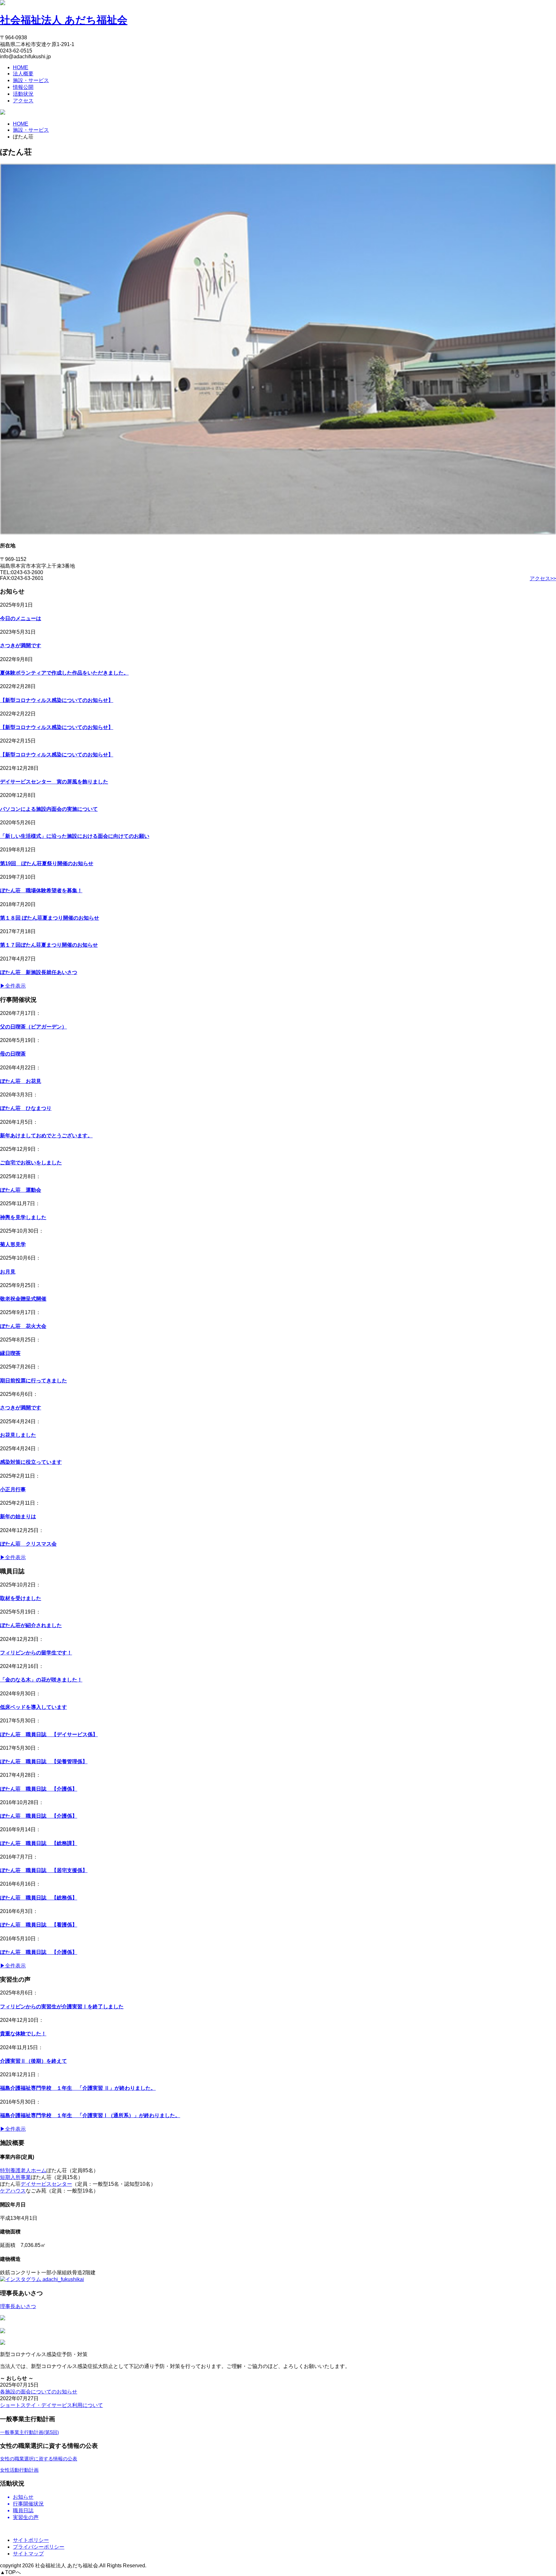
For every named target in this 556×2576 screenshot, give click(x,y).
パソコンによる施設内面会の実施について (49, 809)
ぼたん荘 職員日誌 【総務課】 (39, 1843)
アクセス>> (543, 578)
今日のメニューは (21, 618)
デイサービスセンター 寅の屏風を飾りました (54, 782)
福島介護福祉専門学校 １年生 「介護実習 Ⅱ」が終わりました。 (78, 2088)
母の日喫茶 (13, 1054)
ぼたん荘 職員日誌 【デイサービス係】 (49, 1734)
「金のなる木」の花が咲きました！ (41, 1680)
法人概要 (23, 74)
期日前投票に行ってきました (33, 1381)
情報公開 (23, 87)
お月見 (8, 1272)
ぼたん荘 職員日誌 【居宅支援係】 (44, 1870)
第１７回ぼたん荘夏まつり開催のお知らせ (49, 945)
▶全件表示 (13, 986)
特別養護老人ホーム (23, 2170)
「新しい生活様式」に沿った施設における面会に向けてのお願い (75, 836)
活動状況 (23, 94)
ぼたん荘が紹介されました (31, 1625)
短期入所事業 (15, 2177)
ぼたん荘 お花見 (21, 1081)
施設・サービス (31, 80)
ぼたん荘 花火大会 (23, 1326)
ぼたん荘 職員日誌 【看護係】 (39, 1925)
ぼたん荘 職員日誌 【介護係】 (39, 1789)
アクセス (23, 101)
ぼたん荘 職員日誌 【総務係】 (39, 1898)
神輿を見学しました (23, 1217)
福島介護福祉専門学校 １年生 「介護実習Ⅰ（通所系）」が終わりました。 (90, 2115)
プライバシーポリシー (39, 2547)
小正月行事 (13, 1489)
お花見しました (18, 1435)
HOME (21, 67)
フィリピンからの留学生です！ (36, 1653)
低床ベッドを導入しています (33, 1707)
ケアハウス (13, 2191)
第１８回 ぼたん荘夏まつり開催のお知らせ (50, 918)
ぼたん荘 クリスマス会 (28, 1544)
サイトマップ (28, 2554)
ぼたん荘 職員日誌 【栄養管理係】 (44, 1762)
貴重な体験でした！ (23, 2034)
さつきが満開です (21, 645)
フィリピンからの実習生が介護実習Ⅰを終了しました (62, 2007)
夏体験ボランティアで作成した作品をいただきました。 (64, 673)
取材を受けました (21, 1598)
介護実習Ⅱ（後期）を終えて (33, 2061)
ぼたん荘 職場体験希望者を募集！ (41, 890)
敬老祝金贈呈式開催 (23, 1299)
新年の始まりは (18, 1516)
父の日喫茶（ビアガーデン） (33, 1027)
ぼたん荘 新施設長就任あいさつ (39, 972)
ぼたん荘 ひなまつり (26, 1108)
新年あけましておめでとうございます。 (46, 1136)
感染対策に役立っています (31, 1462)
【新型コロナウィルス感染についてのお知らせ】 (57, 700)
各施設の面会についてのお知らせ (39, 2392)
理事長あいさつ (18, 2306)
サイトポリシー (31, 2540)
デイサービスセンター (46, 2184)
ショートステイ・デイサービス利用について (51, 2405)
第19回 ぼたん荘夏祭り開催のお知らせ (47, 863)
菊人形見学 (13, 1244)
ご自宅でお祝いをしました (31, 1163)
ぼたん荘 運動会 (21, 1190)
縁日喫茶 (10, 1353)
